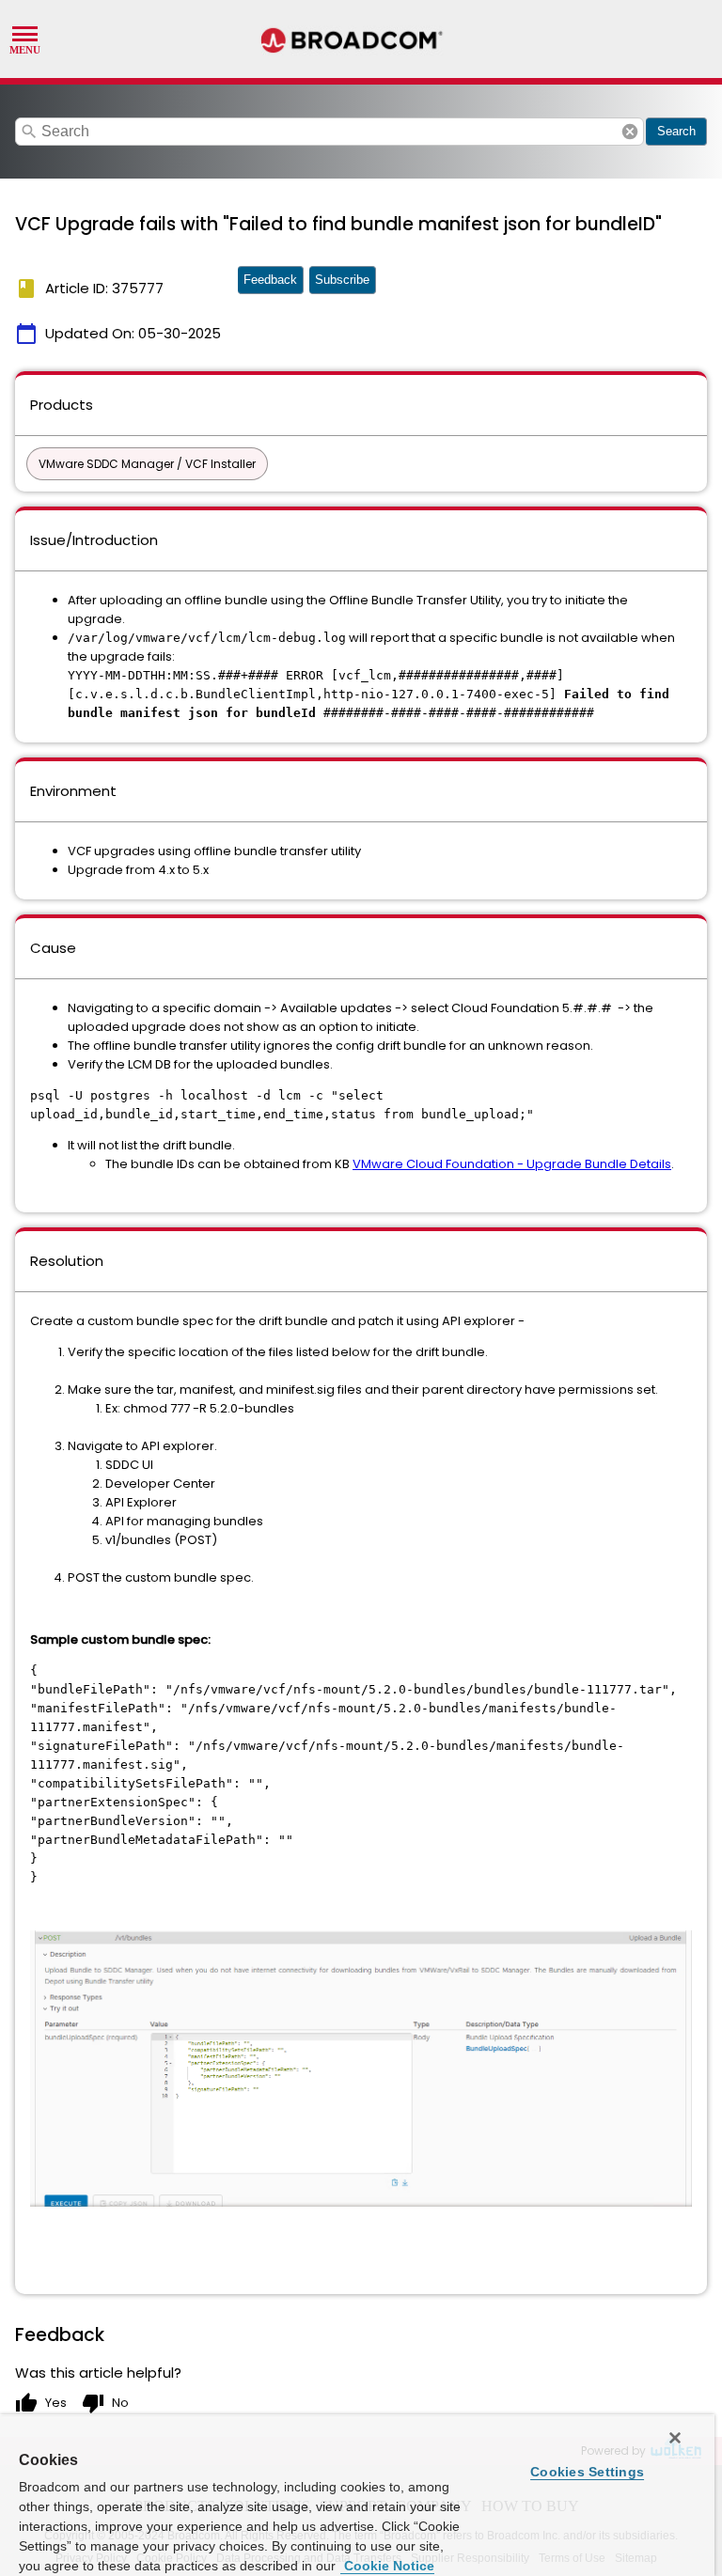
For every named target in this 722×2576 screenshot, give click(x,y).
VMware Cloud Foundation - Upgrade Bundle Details (512, 1164)
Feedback (270, 280)
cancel (630, 132)
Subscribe (342, 280)
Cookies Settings (587, 2472)
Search (676, 131)
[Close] (675, 2438)
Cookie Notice (387, 2566)
